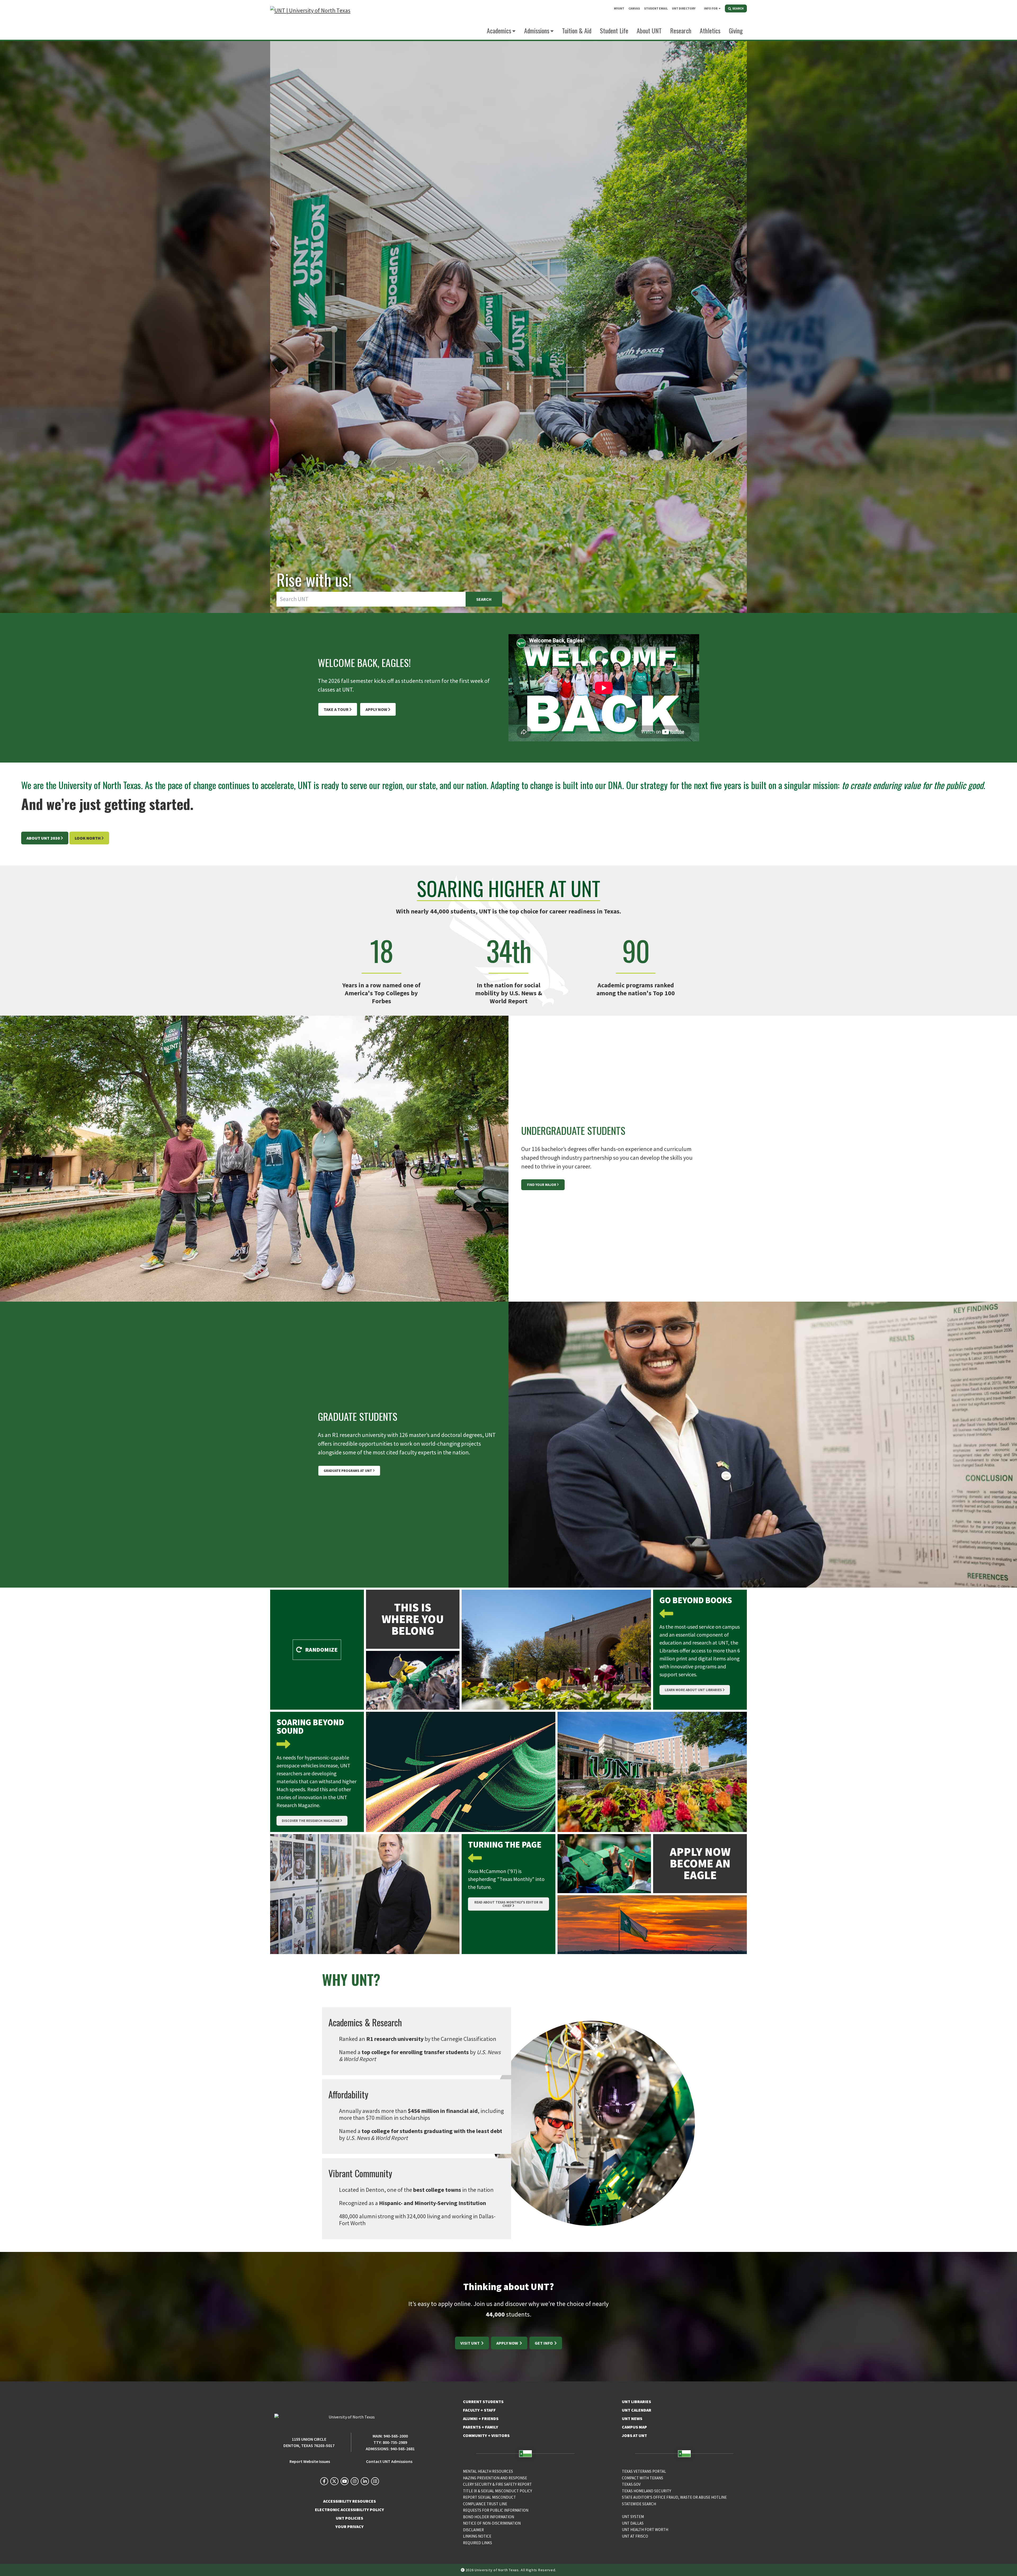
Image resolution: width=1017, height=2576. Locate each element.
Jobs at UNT (634, 2435)
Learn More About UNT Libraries (693, 1690)
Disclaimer (473, 2530)
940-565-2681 (403, 2449)
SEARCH (738, 8)
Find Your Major (542, 1185)
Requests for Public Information (496, 2510)
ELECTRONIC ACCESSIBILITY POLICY (349, 2510)
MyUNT (619, 8)
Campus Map (634, 2427)
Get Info (544, 2343)
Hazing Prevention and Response (495, 2478)
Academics (499, 30)
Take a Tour (336, 709)
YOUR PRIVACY (349, 2526)
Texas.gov (631, 2484)
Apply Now (376, 709)
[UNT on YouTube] (345, 2481)
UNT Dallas (633, 2523)
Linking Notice (477, 2536)
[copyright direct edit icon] (463, 2570)
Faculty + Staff (479, 2410)
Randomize (321, 1650)
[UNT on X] (334, 2481)
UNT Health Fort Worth (645, 2530)
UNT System (633, 2517)
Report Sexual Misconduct (489, 2497)
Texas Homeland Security (646, 2491)
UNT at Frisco (635, 2536)
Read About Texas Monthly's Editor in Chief (508, 1904)
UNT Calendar (637, 2410)
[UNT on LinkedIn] (365, 2481)
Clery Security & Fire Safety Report (497, 2484)
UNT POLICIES (349, 2518)
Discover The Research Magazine (311, 1821)
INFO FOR (711, 8)
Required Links (478, 2543)
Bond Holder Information (489, 2517)
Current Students (483, 2402)
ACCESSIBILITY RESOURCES (349, 2501)
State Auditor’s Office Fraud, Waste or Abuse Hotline (674, 2497)
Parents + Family (481, 2427)
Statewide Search (639, 2504)
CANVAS (634, 8)
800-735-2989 (395, 2442)
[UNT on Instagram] (355, 2481)
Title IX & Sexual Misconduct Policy (498, 2491)
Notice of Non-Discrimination (492, 2523)
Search (484, 599)
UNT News (632, 2418)
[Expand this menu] (720, 8)
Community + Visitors (486, 2435)
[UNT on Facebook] (324, 2481)
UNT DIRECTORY (684, 8)
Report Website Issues (310, 2461)
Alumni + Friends (481, 2418)
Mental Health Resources (488, 2471)
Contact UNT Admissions (389, 2461)
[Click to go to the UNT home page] (310, 20)
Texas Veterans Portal (644, 2471)
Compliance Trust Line (485, 2504)
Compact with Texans (643, 2478)
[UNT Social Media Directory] (375, 2481)
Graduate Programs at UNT (348, 1471)
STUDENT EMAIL (656, 8)
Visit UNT (470, 2343)
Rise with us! (314, 579)
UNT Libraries (636, 2402)
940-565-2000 (396, 2436)
